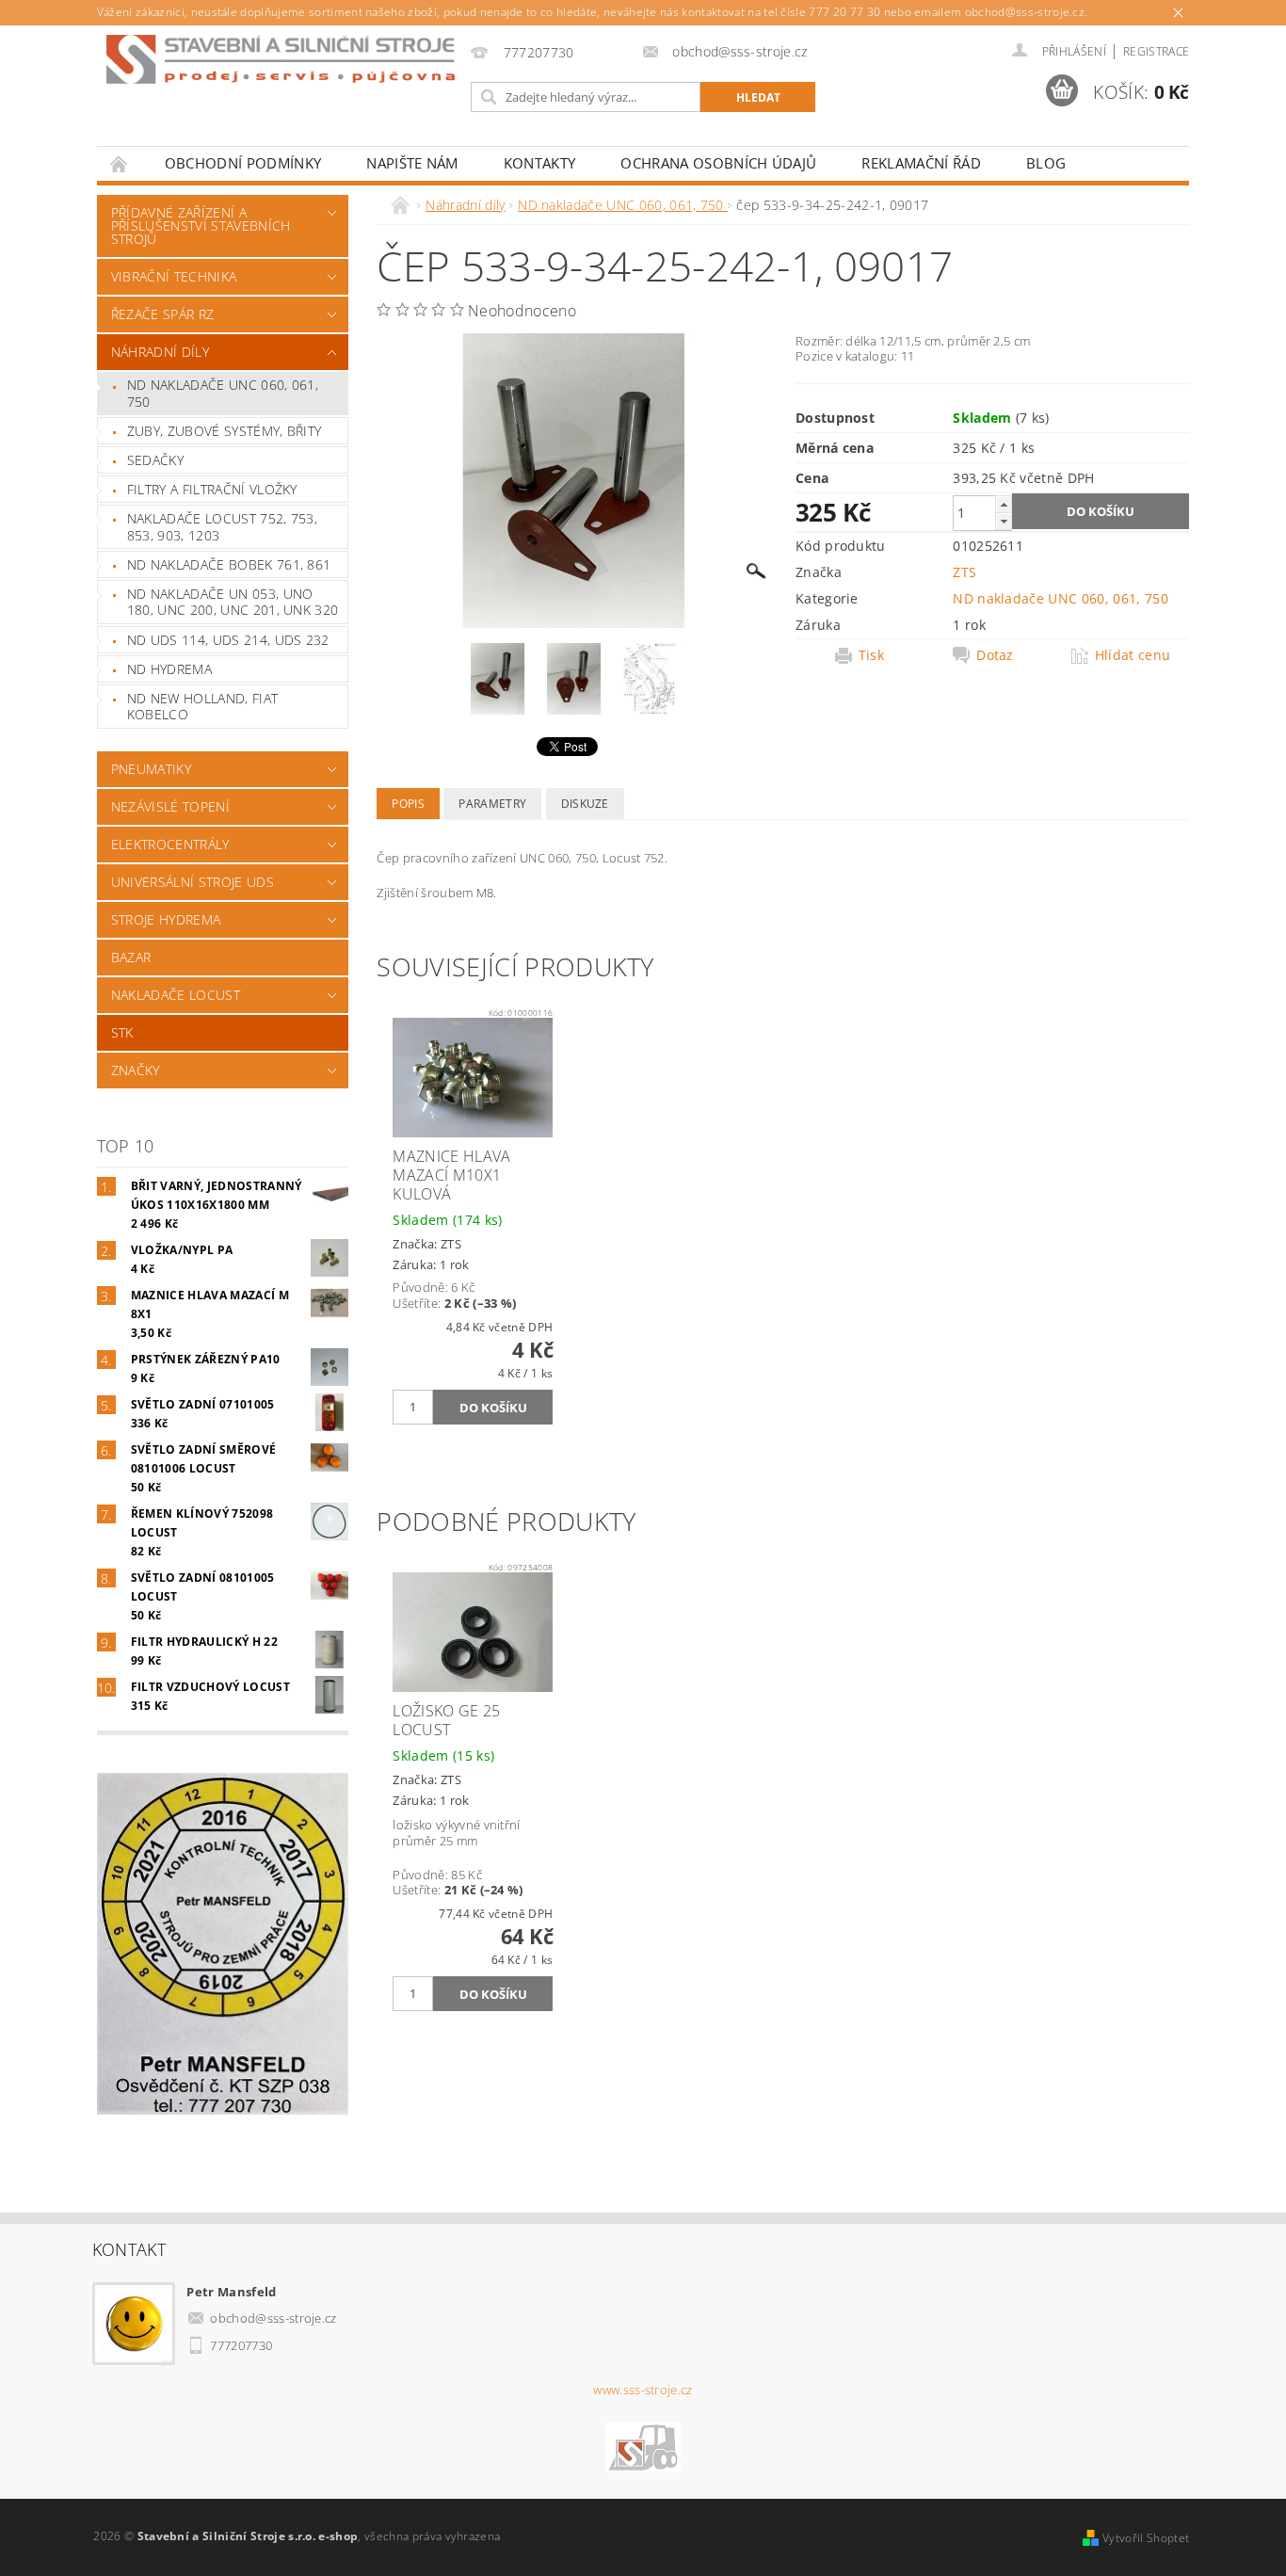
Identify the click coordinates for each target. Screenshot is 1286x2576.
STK (122, 1032)
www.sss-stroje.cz (643, 2390)
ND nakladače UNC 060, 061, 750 (223, 393)
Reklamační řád (921, 163)
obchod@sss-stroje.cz (273, 2318)
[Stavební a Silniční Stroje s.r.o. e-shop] (281, 59)
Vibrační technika (174, 276)
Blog (1046, 163)
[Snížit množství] (1004, 521)
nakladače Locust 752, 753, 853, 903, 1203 (222, 527)
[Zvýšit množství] (1004, 504)
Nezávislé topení (170, 806)
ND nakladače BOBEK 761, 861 (229, 564)
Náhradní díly (160, 352)
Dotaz (995, 655)
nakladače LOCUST (176, 995)
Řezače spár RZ (162, 314)
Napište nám (412, 163)
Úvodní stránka (120, 163)
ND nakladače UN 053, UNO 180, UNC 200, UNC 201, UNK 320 (233, 602)
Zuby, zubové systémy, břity (225, 431)
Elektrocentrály (170, 844)
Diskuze (585, 804)
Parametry (492, 804)
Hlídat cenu (1133, 655)
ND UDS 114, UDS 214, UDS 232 (228, 640)
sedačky (155, 460)
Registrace (1156, 51)
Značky (136, 1070)
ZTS (964, 572)
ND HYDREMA (169, 669)
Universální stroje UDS (193, 882)
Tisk (871, 655)
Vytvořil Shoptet (1146, 2538)
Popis (408, 804)
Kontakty (540, 163)
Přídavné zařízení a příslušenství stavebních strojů (201, 225)
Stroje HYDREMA (166, 919)
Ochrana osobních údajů (718, 163)
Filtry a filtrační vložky (212, 489)
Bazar (131, 957)
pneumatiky (151, 769)
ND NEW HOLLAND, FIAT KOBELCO (202, 707)
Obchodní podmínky (243, 163)
